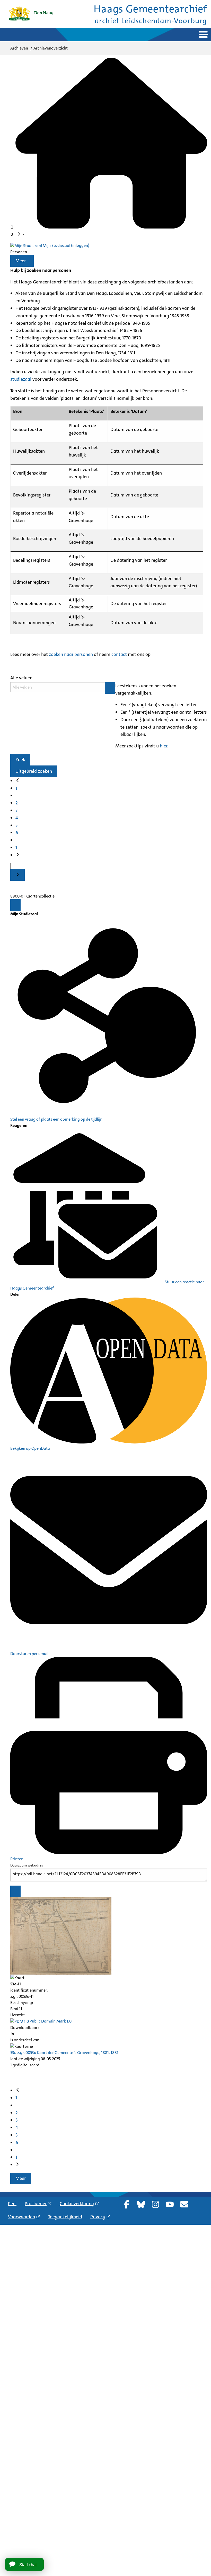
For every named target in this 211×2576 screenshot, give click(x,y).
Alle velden (21, 678)
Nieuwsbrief (184, 2204)
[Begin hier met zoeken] (111, 227)
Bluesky (141, 2204)
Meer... (22, 261)
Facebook (127, 2204)
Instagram (155, 2204)
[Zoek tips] (110, 688)
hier (164, 746)
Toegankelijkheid (65, 2217)
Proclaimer (36, 2204)
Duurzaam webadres (27, 1865)
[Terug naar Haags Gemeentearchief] (31, 14)
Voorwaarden (21, 2217)
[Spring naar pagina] (17, 875)
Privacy (98, 2217)
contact (119, 654)
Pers (12, 2204)
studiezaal (21, 379)
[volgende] (17, 855)
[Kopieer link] (15, 1891)
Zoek (20, 760)
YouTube (170, 2204)
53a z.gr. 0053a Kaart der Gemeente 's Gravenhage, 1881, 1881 (64, 2053)
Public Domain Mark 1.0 (50, 2021)
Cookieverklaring (77, 2204)
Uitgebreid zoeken (34, 771)
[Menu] (15, 905)
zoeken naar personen (71, 654)
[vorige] (17, 781)
